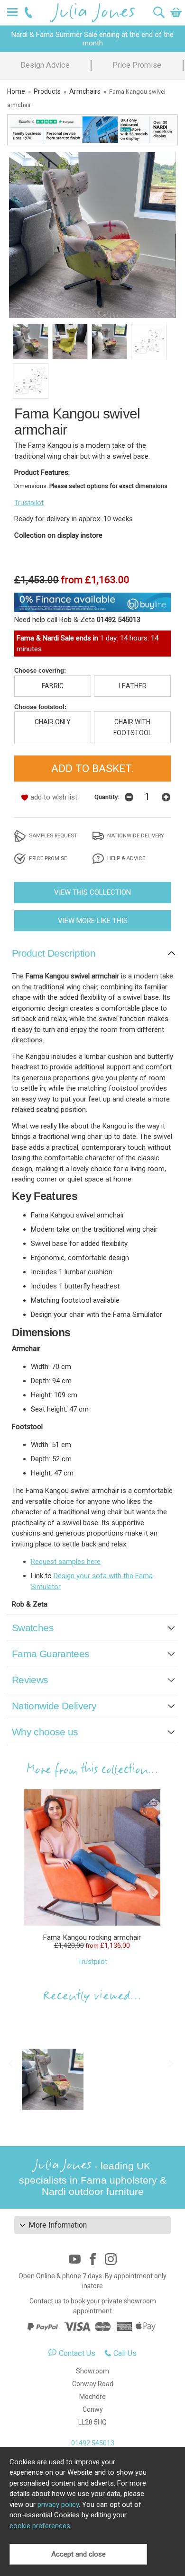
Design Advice (45, 65)
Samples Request (52, 835)
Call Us (125, 2353)
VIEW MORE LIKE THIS (93, 921)
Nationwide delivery (135, 835)
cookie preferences (40, 2526)
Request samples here (66, 1562)
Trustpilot (29, 503)
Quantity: (107, 797)
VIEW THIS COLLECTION (92, 892)
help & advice (125, 858)
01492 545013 (93, 2443)
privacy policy (58, 2505)
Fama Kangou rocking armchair (92, 1937)
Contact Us (77, 2353)
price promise (47, 858)
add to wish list (54, 797)
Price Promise (137, 65)
